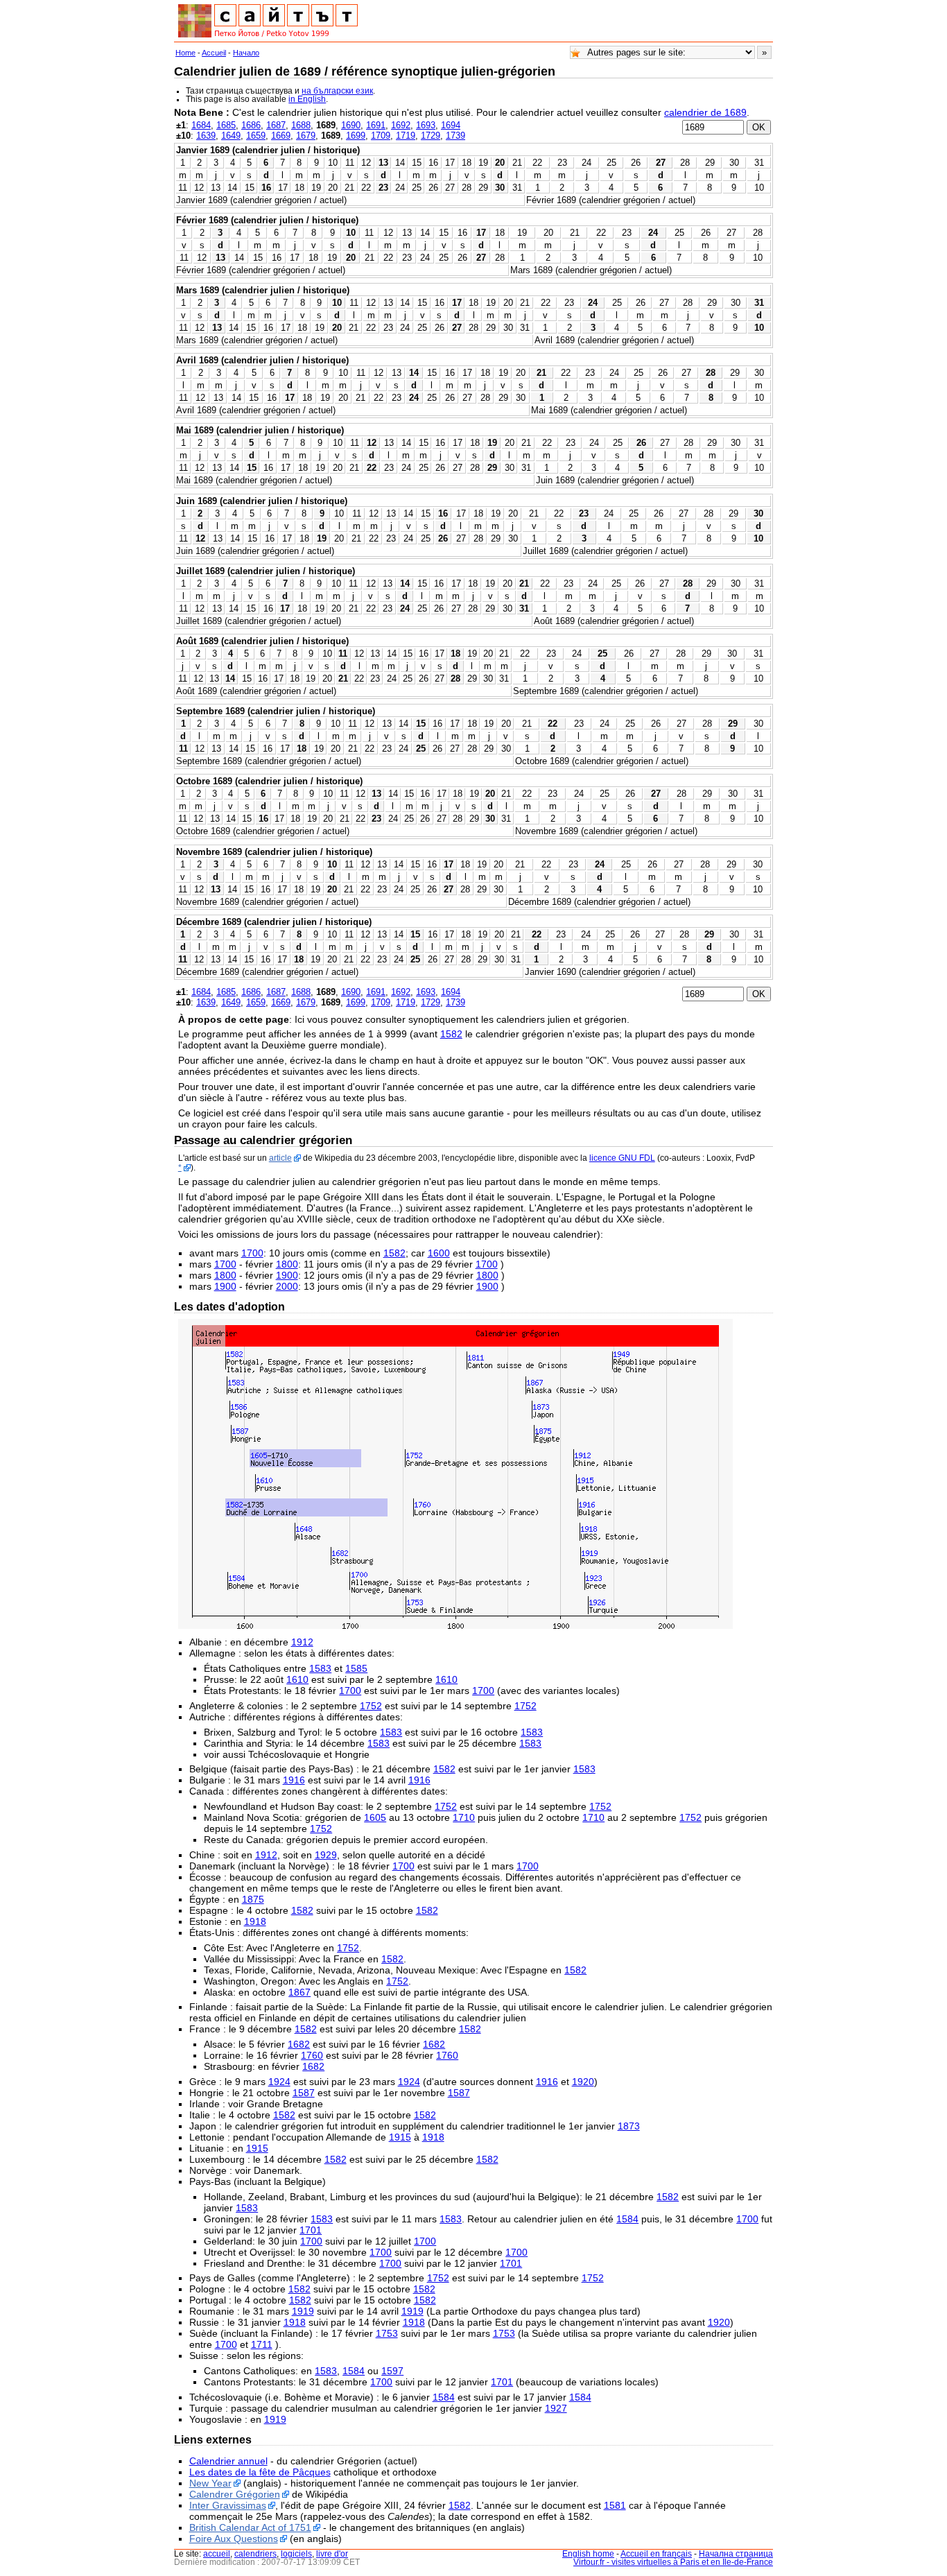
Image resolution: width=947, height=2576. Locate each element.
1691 (376, 125)
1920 (583, 2082)
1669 (281, 136)
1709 (381, 136)
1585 (356, 1668)
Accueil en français (656, 2554)
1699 (356, 136)
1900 (287, 1275)
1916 (294, 1780)
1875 (253, 1899)
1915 (400, 2137)
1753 (387, 2333)
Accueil (214, 53)
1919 (303, 2311)
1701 (311, 2230)
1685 (226, 125)
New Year (210, 2483)
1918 (255, 1921)
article (280, 1158)
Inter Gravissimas (228, 2505)
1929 (326, 1855)
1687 (276, 125)
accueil (217, 2554)
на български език (337, 91)
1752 (371, 1706)
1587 (304, 2093)
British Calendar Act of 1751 (250, 2527)
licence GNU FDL (622, 1158)
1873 (629, 2126)
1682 (299, 2044)
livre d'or (332, 2554)
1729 (431, 136)
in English (307, 99)
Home (185, 53)
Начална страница (736, 2554)
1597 (392, 2371)
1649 (231, 136)
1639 (206, 136)
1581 (615, 2505)
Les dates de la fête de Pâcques (260, 2472)
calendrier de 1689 (705, 112)
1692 (401, 125)
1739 (455, 136)
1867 (299, 1992)
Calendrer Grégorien (235, 2494)
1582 (451, 1034)
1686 (251, 125)
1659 (256, 136)
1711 (262, 2344)
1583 (320, 1668)
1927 (556, 2408)
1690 (351, 125)
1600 (439, 1253)
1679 (306, 136)
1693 (426, 125)
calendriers (255, 2554)
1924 (279, 2082)
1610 (297, 1679)
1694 (451, 125)
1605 (375, 1817)
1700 (252, 1253)
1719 (406, 136)
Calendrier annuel (228, 2461)
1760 (312, 2055)
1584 (627, 2219)
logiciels (296, 2554)
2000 (287, 1286)
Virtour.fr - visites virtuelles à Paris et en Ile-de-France (673, 2562)
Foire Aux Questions (234, 2539)
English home (588, 2554)
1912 (302, 1642)
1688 (301, 125)
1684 (201, 125)
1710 (464, 1817)
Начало (246, 53)
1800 (287, 1264)
